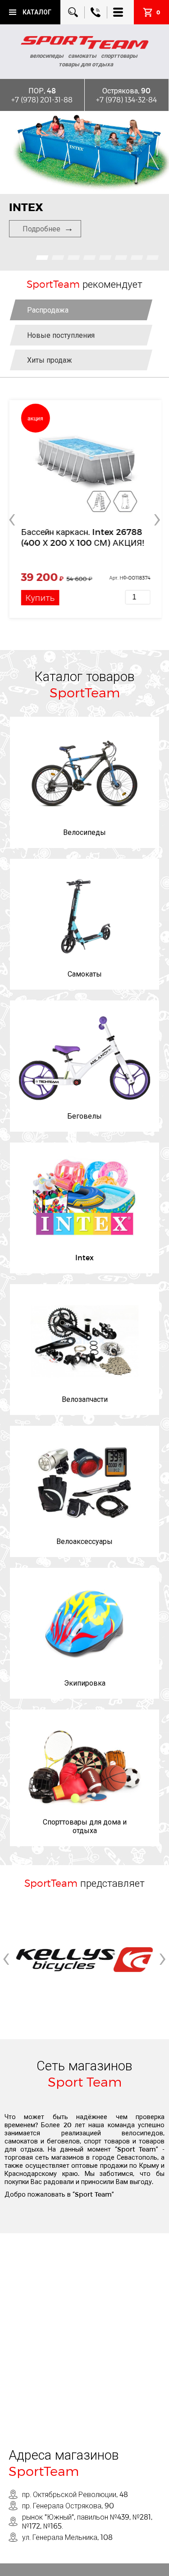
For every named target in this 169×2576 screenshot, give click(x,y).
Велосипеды (84, 832)
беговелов (63, 2141)
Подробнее (41, 228)
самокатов (21, 2141)
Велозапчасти (85, 1399)
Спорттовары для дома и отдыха (85, 1826)
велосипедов (142, 2133)
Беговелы (84, 1116)
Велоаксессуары (84, 1541)
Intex (84, 1257)
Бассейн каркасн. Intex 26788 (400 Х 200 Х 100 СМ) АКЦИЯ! (81, 537)
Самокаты (85, 974)
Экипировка (85, 1683)
